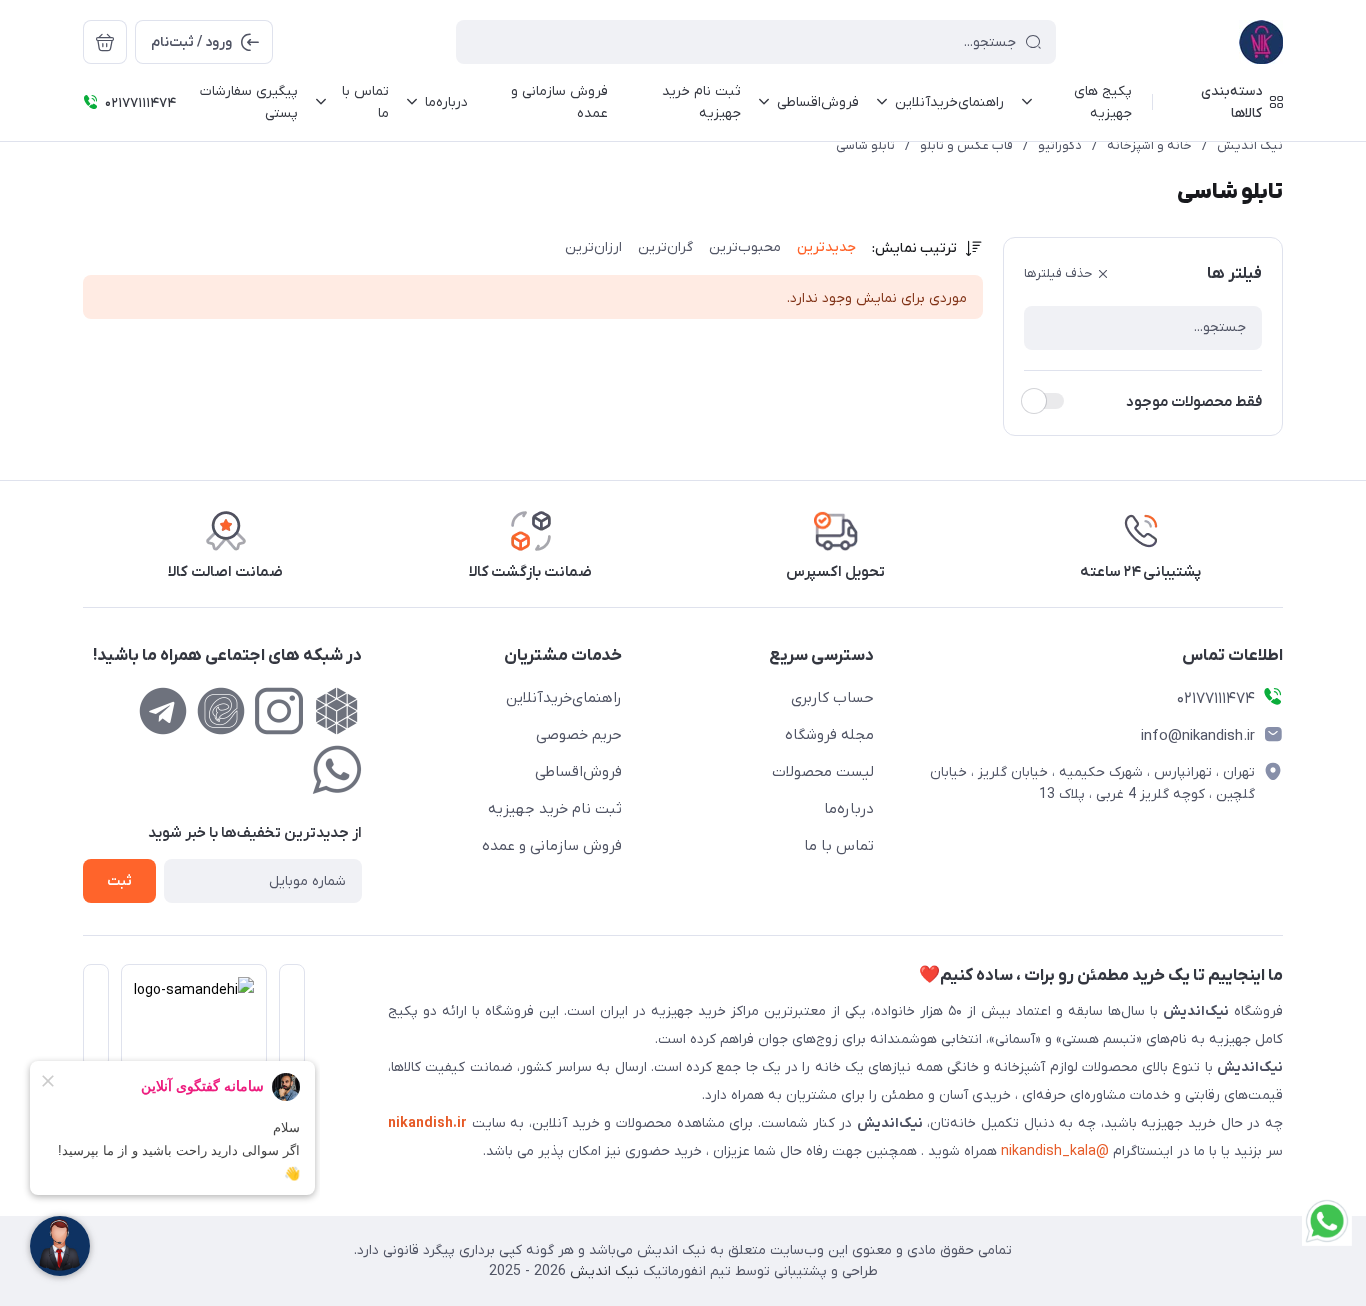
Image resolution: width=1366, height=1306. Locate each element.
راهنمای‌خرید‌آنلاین (564, 698)
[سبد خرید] (105, 42)
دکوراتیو (1060, 145)
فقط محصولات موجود (1194, 402)
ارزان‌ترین (593, 247)
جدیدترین (826, 247)
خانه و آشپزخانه (1149, 145)
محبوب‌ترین (745, 247)
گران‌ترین (665, 247)
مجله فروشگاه (829, 735)
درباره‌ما (849, 809)
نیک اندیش (1250, 145)
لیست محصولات (823, 772)
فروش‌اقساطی (578, 772)
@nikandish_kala (1055, 1151)
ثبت (119, 881)
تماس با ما (839, 846)
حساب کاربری (832, 698)
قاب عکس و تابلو (966, 145)
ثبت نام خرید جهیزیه (555, 809)
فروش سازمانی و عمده (552, 846)
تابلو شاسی (865, 145)
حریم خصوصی (579, 735)
